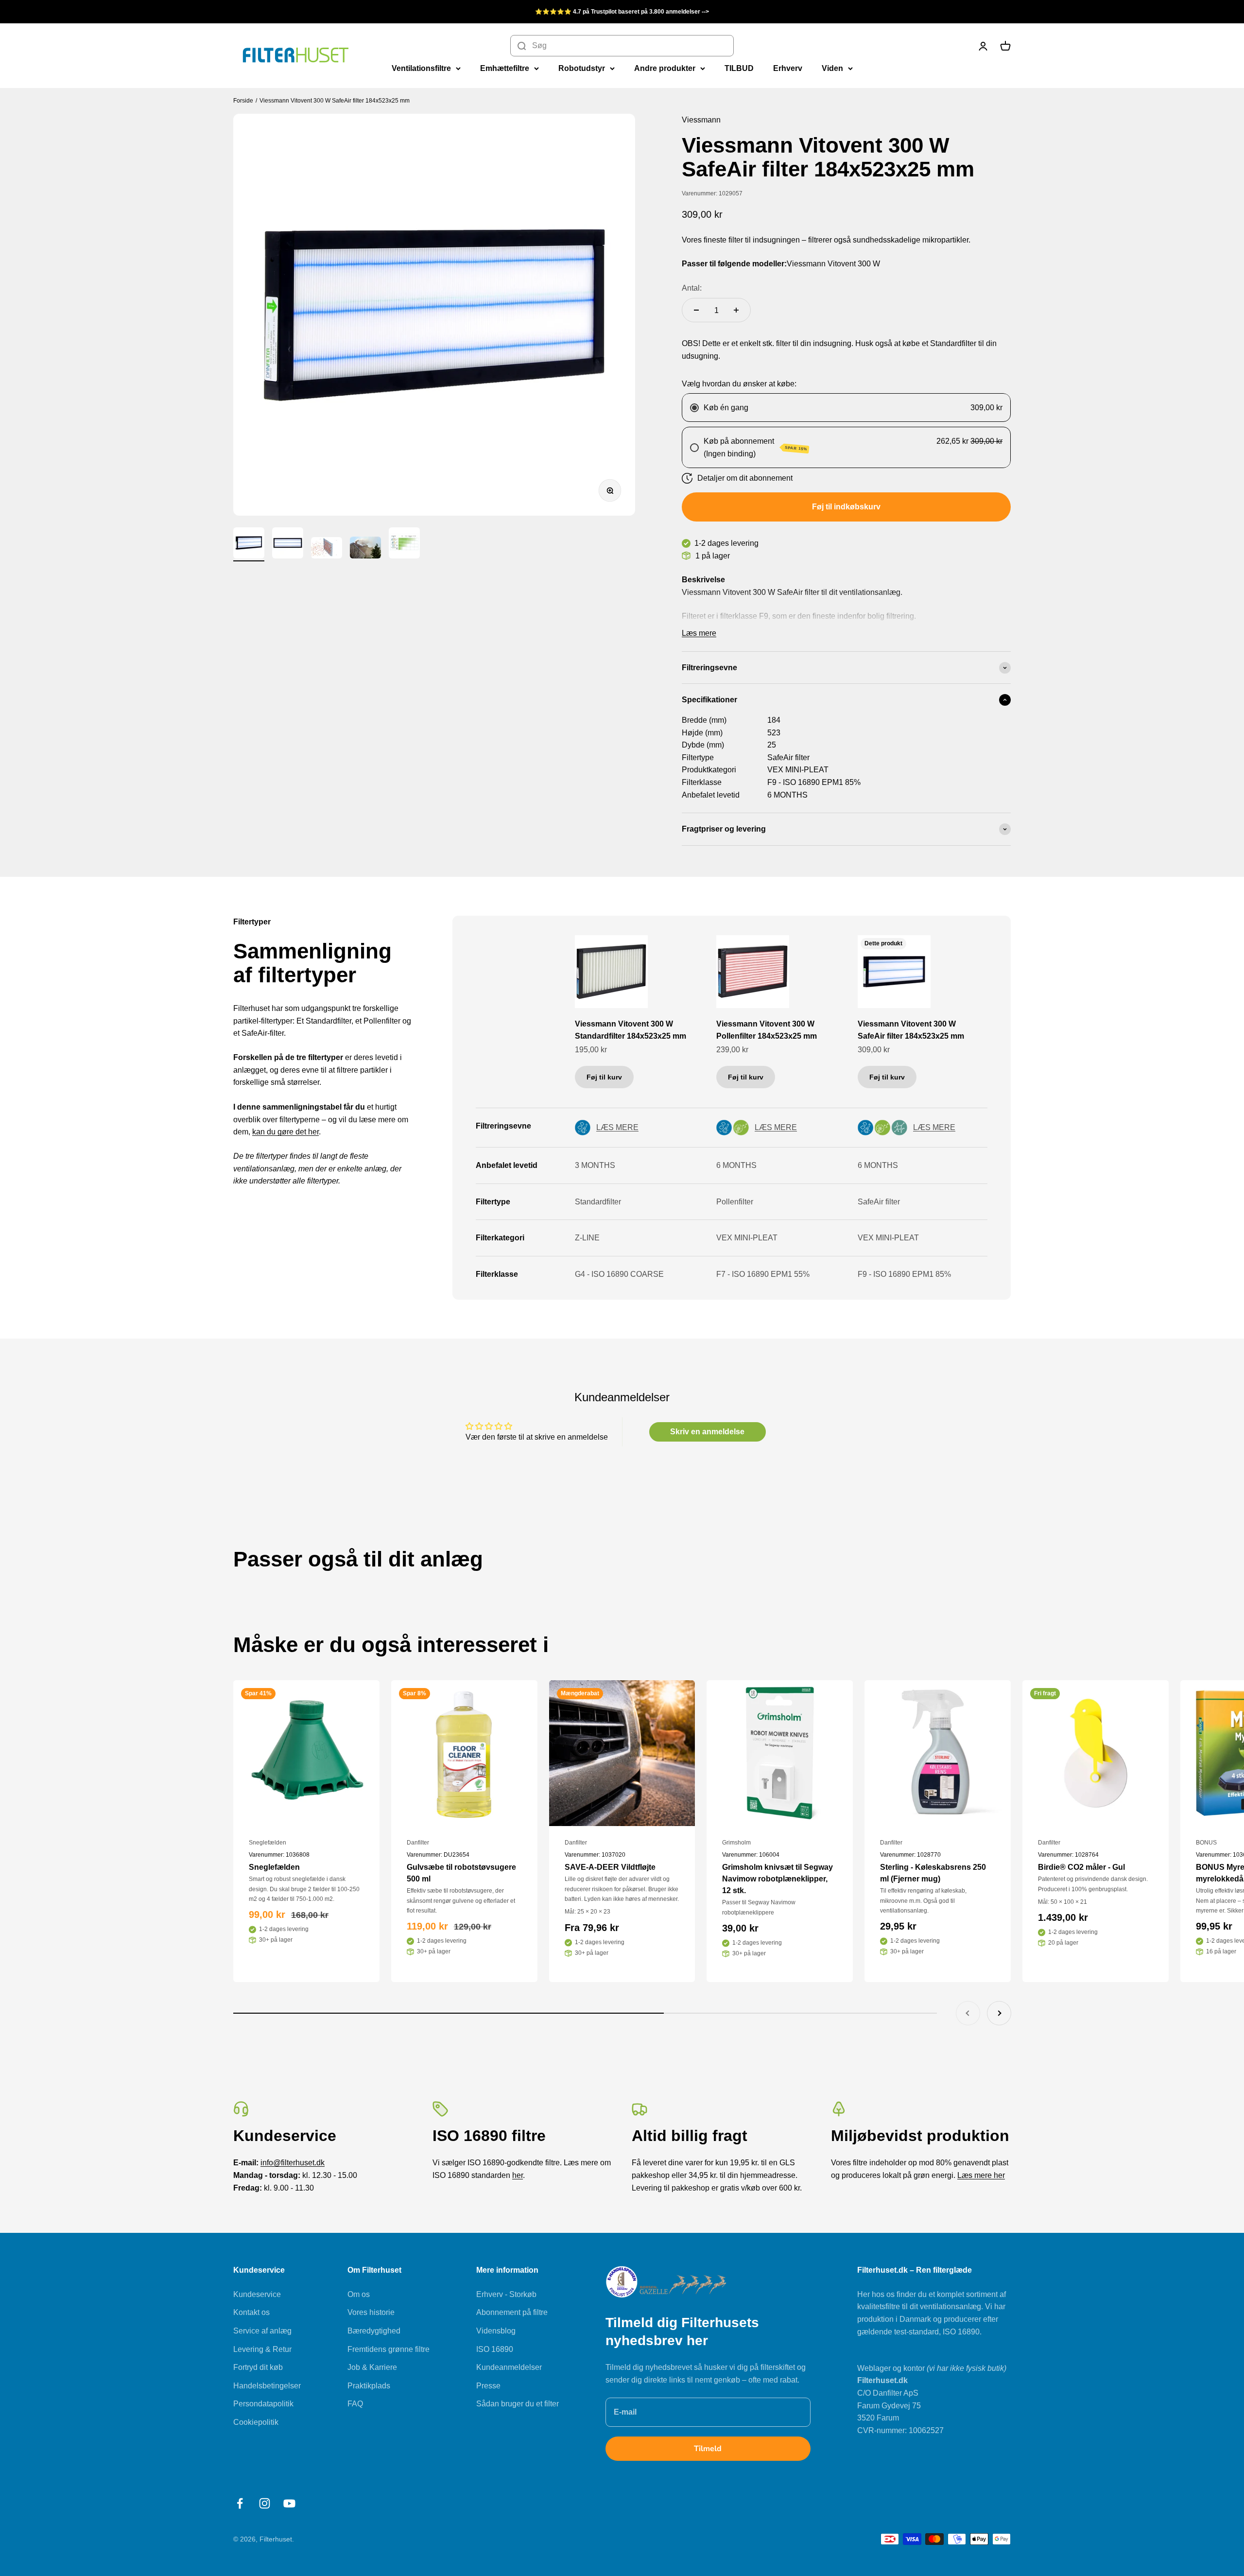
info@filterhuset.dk (293, 2163)
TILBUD (739, 68)
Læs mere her (981, 2175)
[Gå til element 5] (404, 544)
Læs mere (699, 633)
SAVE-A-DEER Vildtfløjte (610, 1867)
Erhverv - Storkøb (506, 2294)
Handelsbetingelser (267, 2386)
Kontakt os (251, 2312)
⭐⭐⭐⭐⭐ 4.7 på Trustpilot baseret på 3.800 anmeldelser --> (622, 12)
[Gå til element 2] (288, 544)
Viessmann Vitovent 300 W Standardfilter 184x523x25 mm (631, 1030)
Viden (832, 68)
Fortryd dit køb (258, 2367)
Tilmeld (708, 2449)
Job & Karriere (372, 2367)
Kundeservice (257, 2294)
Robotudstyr (582, 68)
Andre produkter (665, 68)
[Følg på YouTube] (289, 2503)
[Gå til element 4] (365, 549)
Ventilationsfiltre (421, 68)
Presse (488, 2386)
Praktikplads (369, 2386)
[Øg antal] (736, 310)
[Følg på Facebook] (240, 2503)
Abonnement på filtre (512, 2312)
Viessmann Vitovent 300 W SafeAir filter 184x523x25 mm (335, 101)
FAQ (355, 2404)
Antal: (692, 288)
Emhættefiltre (505, 68)
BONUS (1206, 1843)
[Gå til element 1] (249, 544)
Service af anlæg (262, 2331)
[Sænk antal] (696, 310)
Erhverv (788, 68)
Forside (243, 101)
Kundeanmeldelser (509, 2367)
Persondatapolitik (263, 2404)
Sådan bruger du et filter (518, 2404)
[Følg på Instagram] (265, 2503)
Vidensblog (496, 2331)
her (518, 2175)
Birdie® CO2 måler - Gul (1081, 1867)
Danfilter (418, 1843)
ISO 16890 (495, 2349)
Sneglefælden (268, 1843)
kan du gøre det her (285, 1132)
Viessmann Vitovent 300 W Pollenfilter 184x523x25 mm (767, 1030)
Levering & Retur (262, 2349)
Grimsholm (736, 1843)
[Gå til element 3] (327, 549)
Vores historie (371, 2312)
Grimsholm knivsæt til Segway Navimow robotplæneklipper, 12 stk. (777, 1879)
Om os (359, 2294)
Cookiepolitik (256, 2422)
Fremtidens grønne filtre (389, 2349)
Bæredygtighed (374, 2331)
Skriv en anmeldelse (707, 1432)
